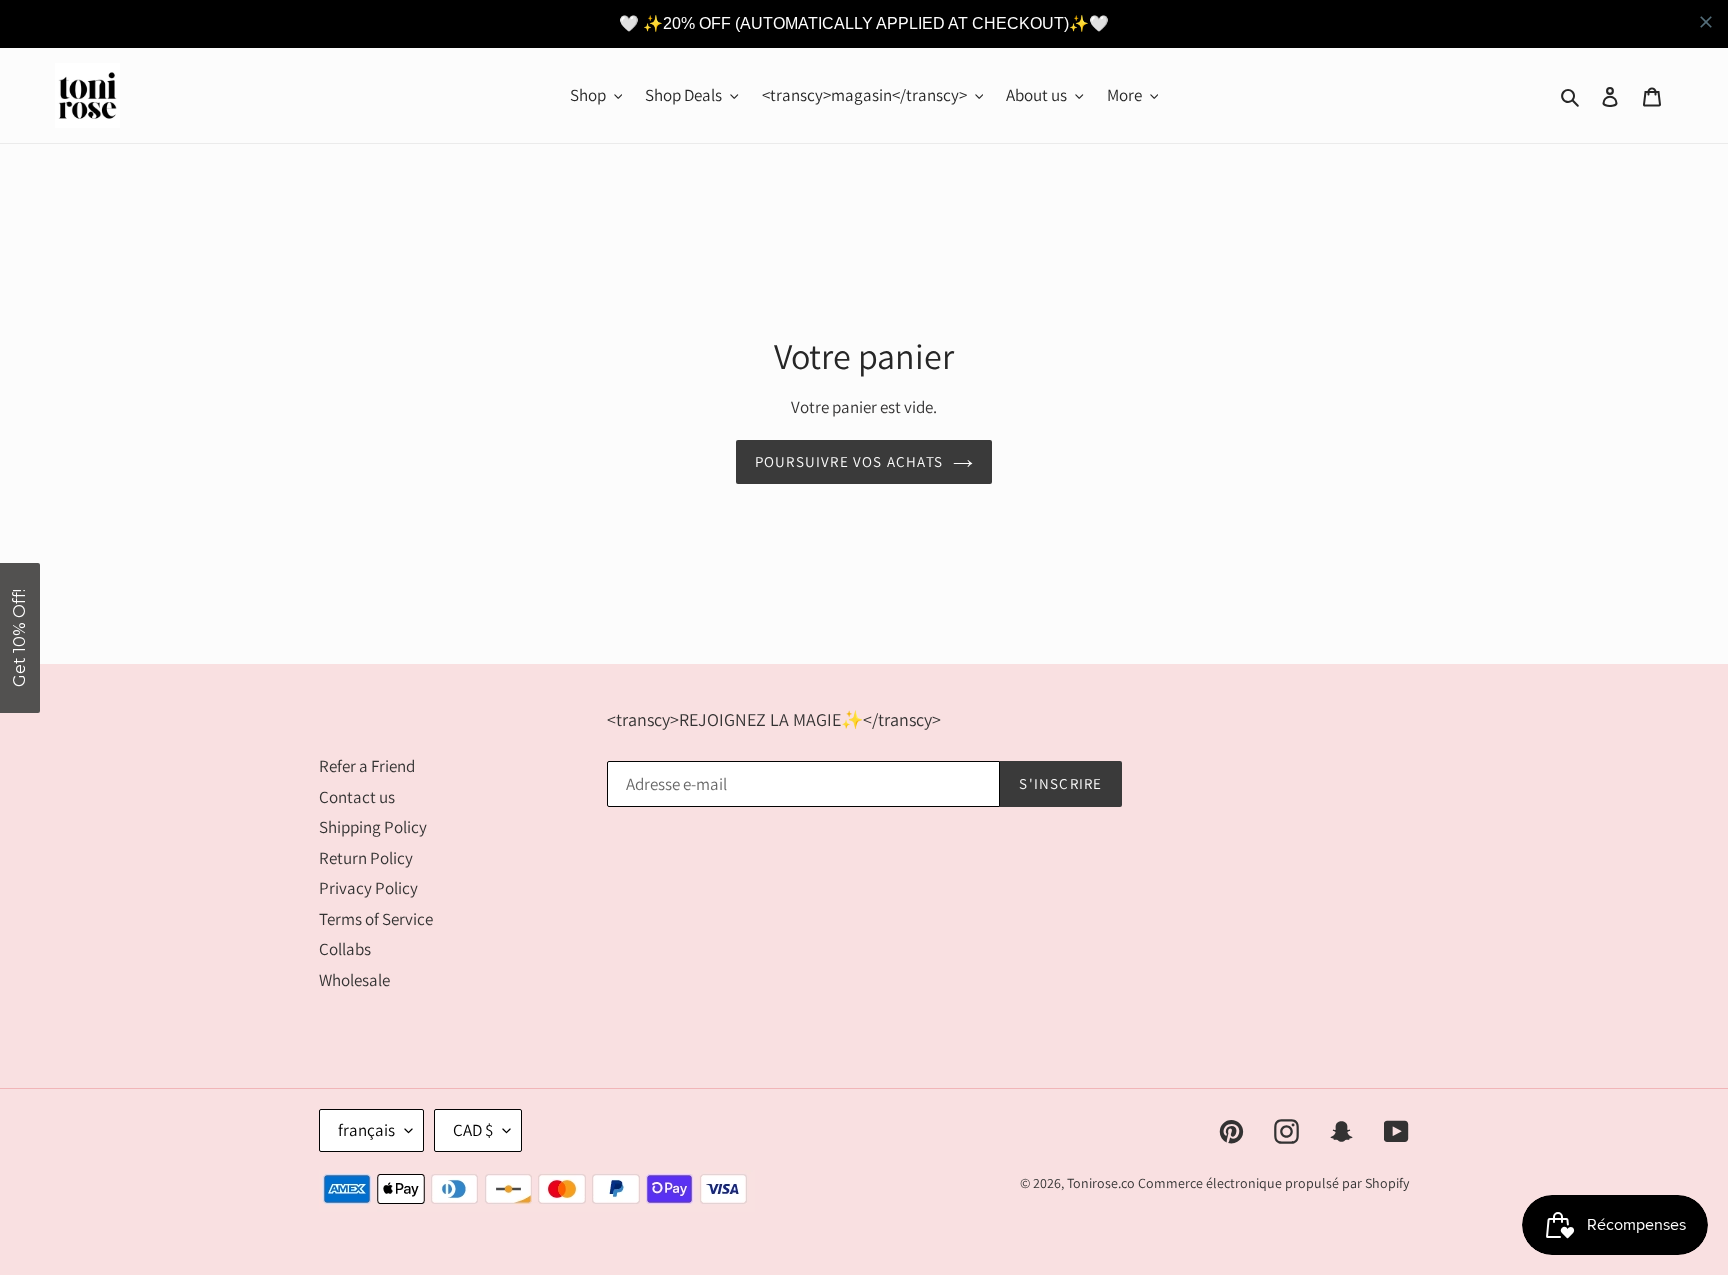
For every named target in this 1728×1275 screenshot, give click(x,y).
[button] (20, 638)
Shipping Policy (373, 827)
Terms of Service (376, 919)
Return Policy (366, 858)
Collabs (345, 949)
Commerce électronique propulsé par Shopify (1273, 1183)
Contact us (357, 797)
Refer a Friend (367, 766)
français (366, 1130)
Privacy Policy (368, 888)
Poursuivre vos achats (849, 461)
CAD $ (473, 1130)
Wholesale (354, 980)
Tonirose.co (1101, 1183)
